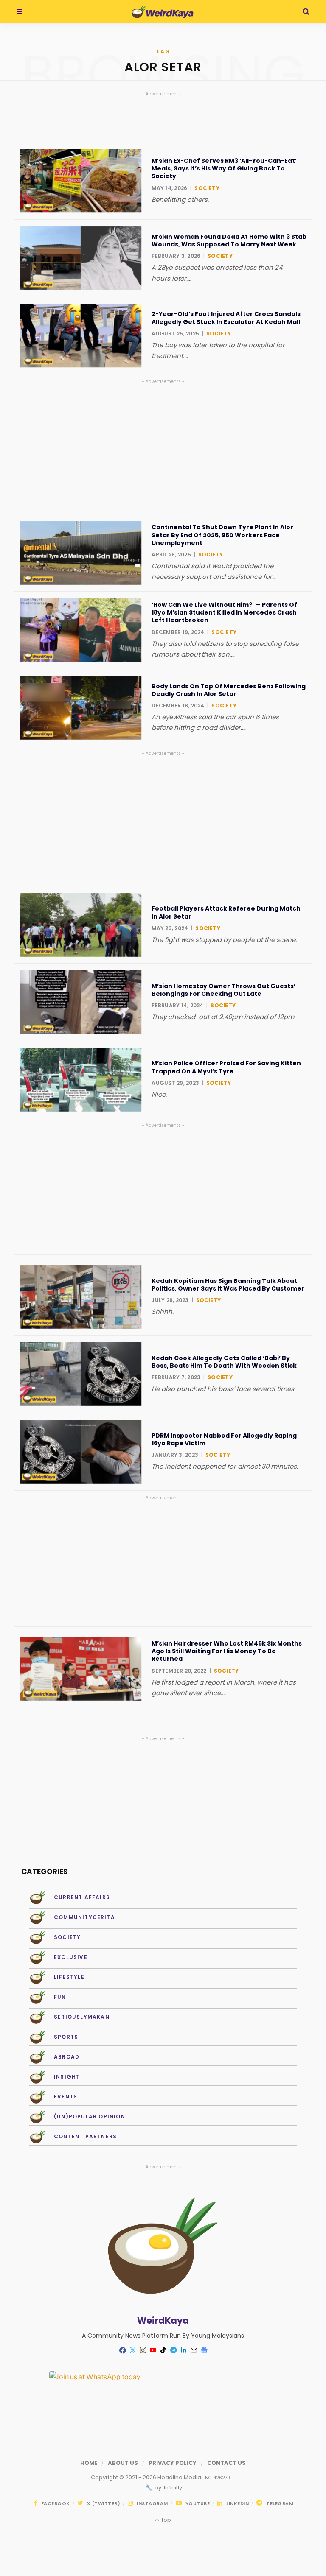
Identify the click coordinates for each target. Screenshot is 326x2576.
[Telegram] (173, 2350)
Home (89, 2463)
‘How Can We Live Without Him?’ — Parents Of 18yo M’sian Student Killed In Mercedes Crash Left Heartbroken (224, 613)
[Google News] (204, 2350)
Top (165, 2520)
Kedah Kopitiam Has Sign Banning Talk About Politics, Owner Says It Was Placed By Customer (228, 1285)
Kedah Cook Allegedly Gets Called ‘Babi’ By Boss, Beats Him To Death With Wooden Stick (224, 1362)
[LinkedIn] (183, 2350)
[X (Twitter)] (132, 2350)
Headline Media (180, 2477)
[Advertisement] (163, 445)
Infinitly (172, 2488)
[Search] (306, 12)
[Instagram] (143, 2350)
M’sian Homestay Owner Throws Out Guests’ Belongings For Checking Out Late (223, 990)
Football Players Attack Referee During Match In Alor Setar (226, 912)
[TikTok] (163, 2350)
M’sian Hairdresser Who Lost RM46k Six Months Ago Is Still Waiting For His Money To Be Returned (227, 1651)
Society (207, 188)
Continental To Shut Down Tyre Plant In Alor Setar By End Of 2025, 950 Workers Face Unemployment (222, 535)
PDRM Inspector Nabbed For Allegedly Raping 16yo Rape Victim (224, 1439)
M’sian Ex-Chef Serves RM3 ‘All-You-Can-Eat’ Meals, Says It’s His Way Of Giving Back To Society (224, 169)
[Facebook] (122, 2350)
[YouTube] (153, 2350)
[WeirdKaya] (162, 12)
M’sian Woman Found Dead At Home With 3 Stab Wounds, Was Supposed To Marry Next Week (229, 240)
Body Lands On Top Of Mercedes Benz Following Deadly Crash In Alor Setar (229, 690)
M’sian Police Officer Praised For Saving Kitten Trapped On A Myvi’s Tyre (226, 1067)
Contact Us (226, 2463)
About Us (123, 2463)
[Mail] (194, 2350)
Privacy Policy (173, 2463)
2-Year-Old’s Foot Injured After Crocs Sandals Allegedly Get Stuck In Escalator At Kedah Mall (226, 318)
